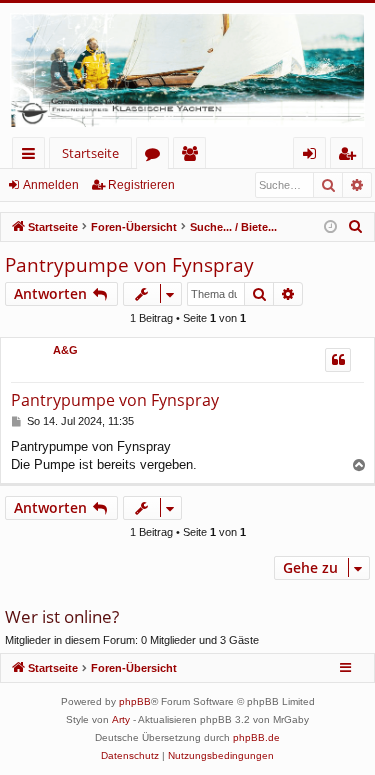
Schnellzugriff (32, 156)
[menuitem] (356, 227)
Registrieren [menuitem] (350, 156)
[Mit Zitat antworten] (338, 360)
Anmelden (51, 185)
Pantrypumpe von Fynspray (129, 265)
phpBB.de (256, 737)
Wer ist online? (62, 616)
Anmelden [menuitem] (313, 156)
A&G (65, 350)
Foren (156, 156)
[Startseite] (187, 70)
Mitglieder (193, 156)
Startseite (90, 153)
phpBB (135, 701)
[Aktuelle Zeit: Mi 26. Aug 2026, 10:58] (330, 227)
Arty (121, 719)
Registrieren (141, 185)
